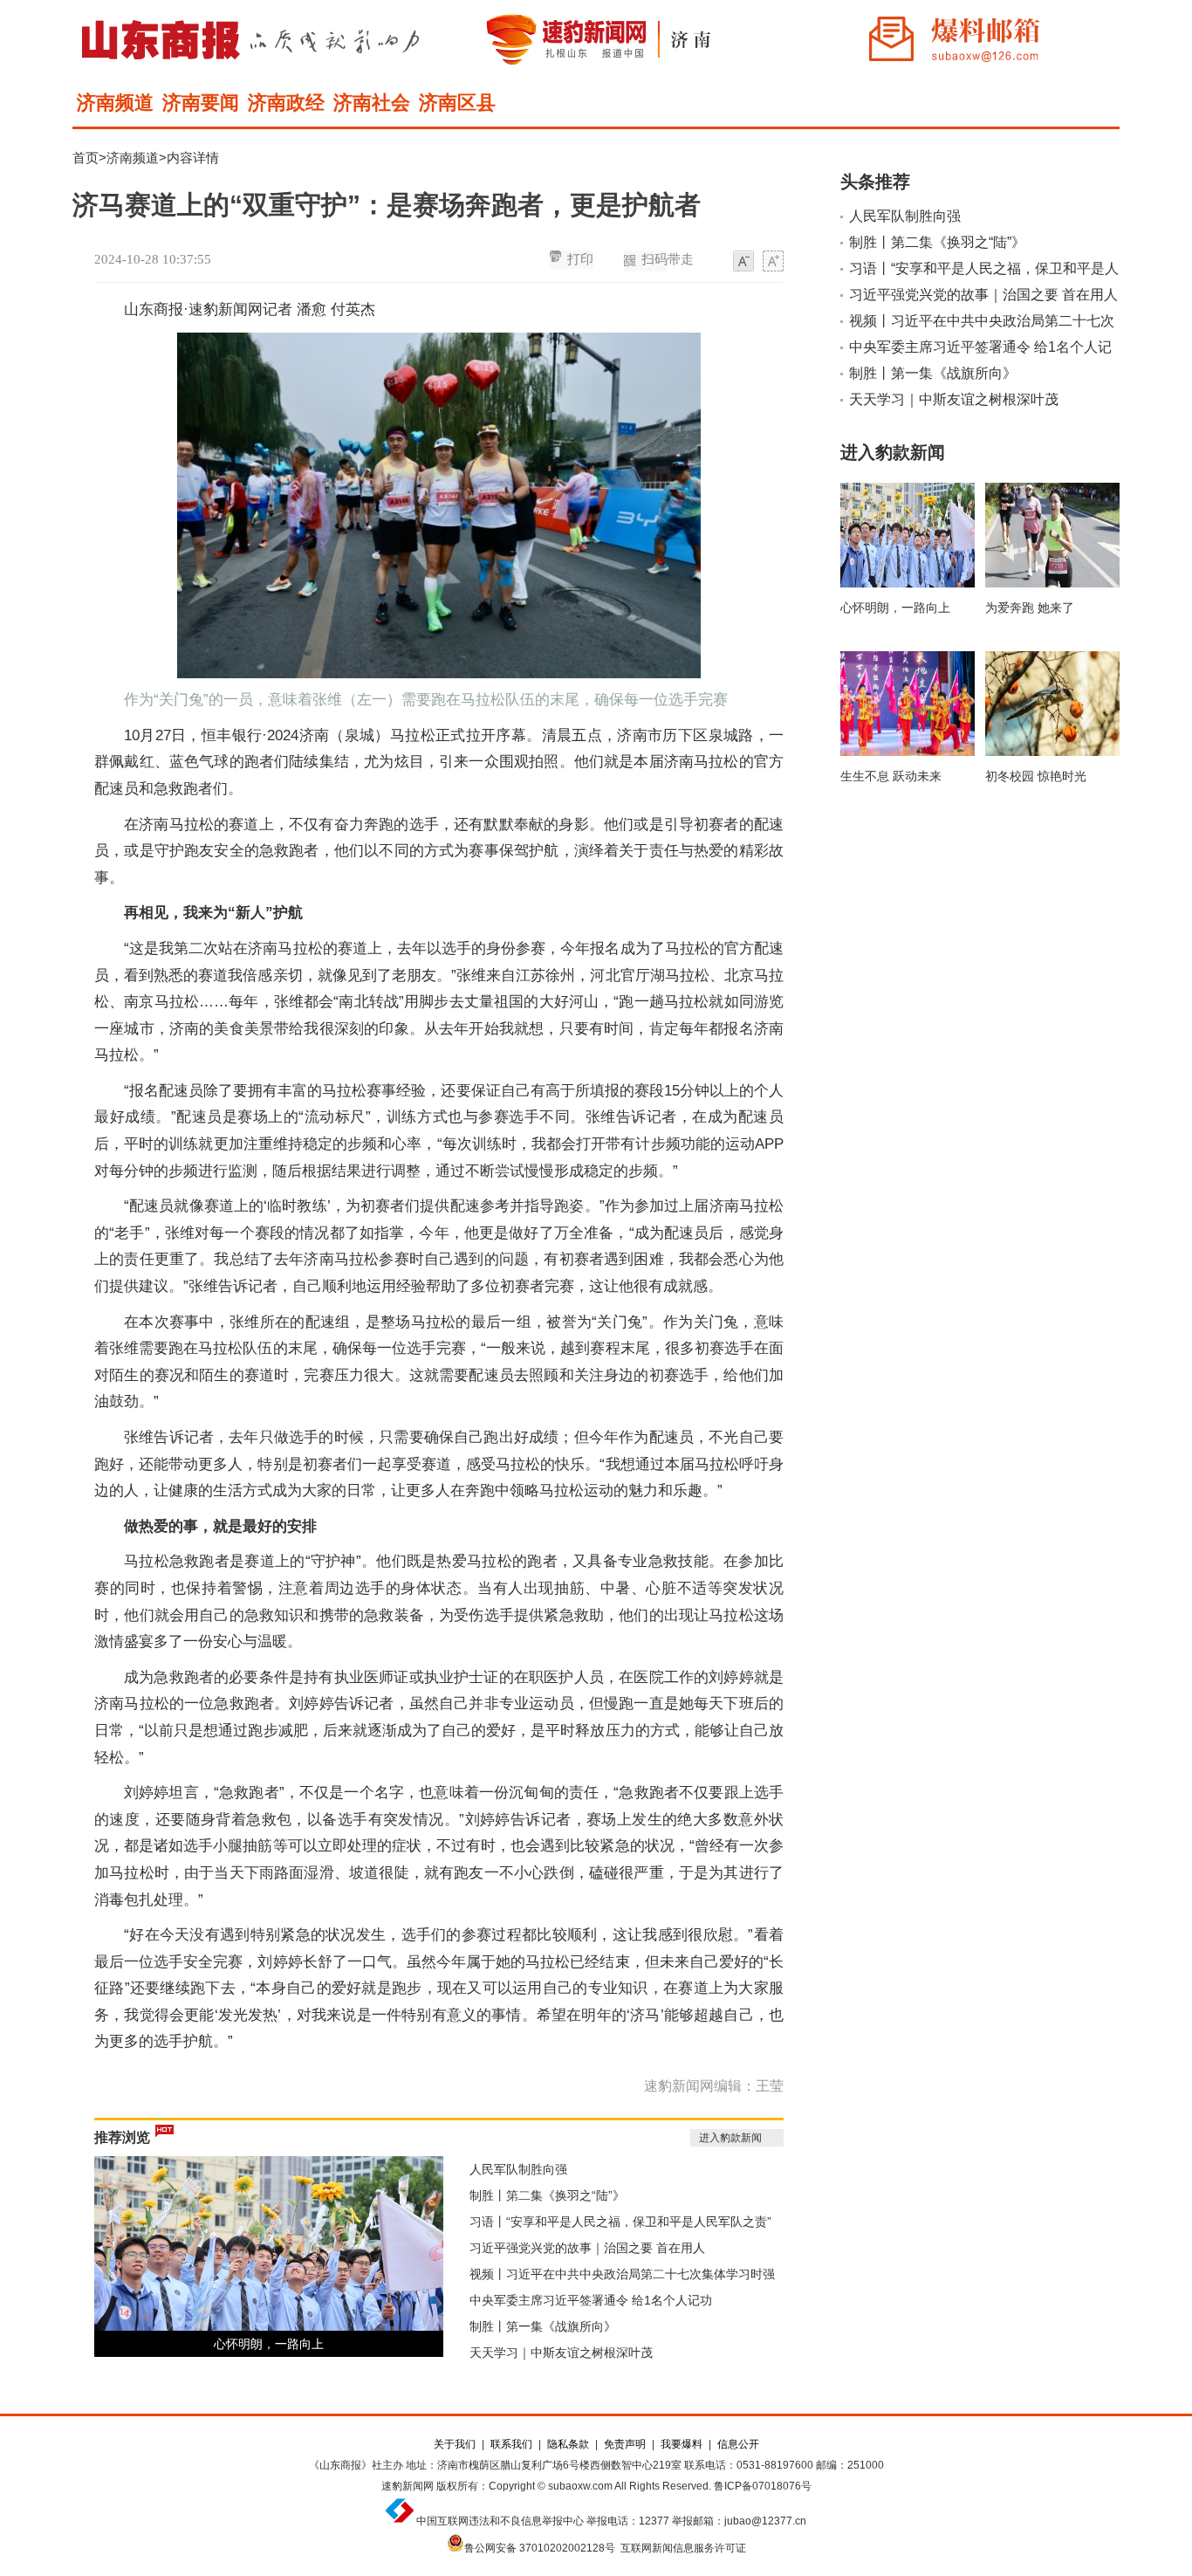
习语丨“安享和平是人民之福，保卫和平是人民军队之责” (620, 2222)
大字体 (773, 262)
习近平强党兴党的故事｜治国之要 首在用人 (587, 2248)
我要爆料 (682, 2444)
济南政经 (286, 103)
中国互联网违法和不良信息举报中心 (500, 2521)
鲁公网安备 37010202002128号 (540, 2548)
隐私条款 (568, 2444)
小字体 (743, 262)
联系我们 (511, 2444)
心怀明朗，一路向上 (269, 2344)
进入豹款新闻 (730, 2138)
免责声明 (625, 2444)
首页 (86, 158)
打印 (580, 259)
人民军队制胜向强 (518, 2169)
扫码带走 (668, 259)
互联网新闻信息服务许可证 (683, 2548)
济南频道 (115, 103)
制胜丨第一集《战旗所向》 (543, 2326)
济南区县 (457, 103)
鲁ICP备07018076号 (763, 2486)
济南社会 (372, 103)
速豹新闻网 (408, 2486)
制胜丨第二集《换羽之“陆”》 (547, 2195)
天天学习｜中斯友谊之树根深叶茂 (561, 2353)
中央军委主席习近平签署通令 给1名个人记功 (591, 2300)
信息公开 (738, 2444)
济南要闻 (201, 103)
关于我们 (455, 2444)
